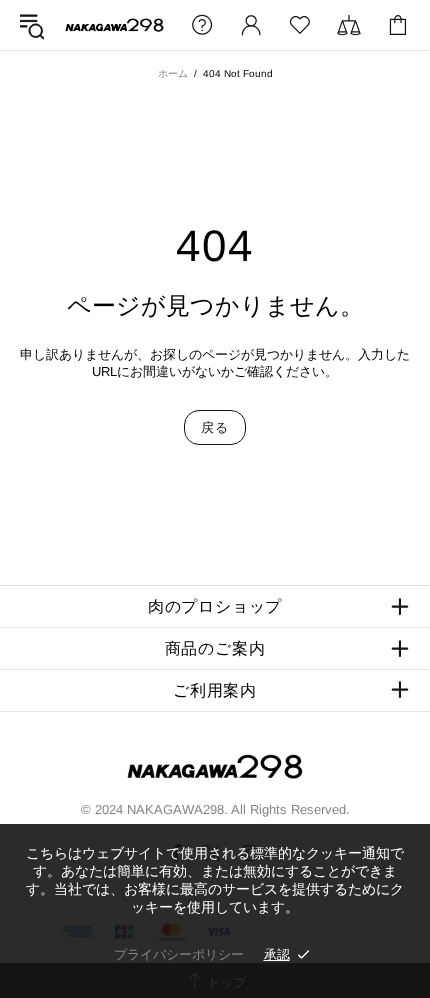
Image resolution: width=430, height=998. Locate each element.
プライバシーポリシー (179, 954)
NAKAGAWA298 (114, 25)
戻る (214, 427)
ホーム (173, 73)
